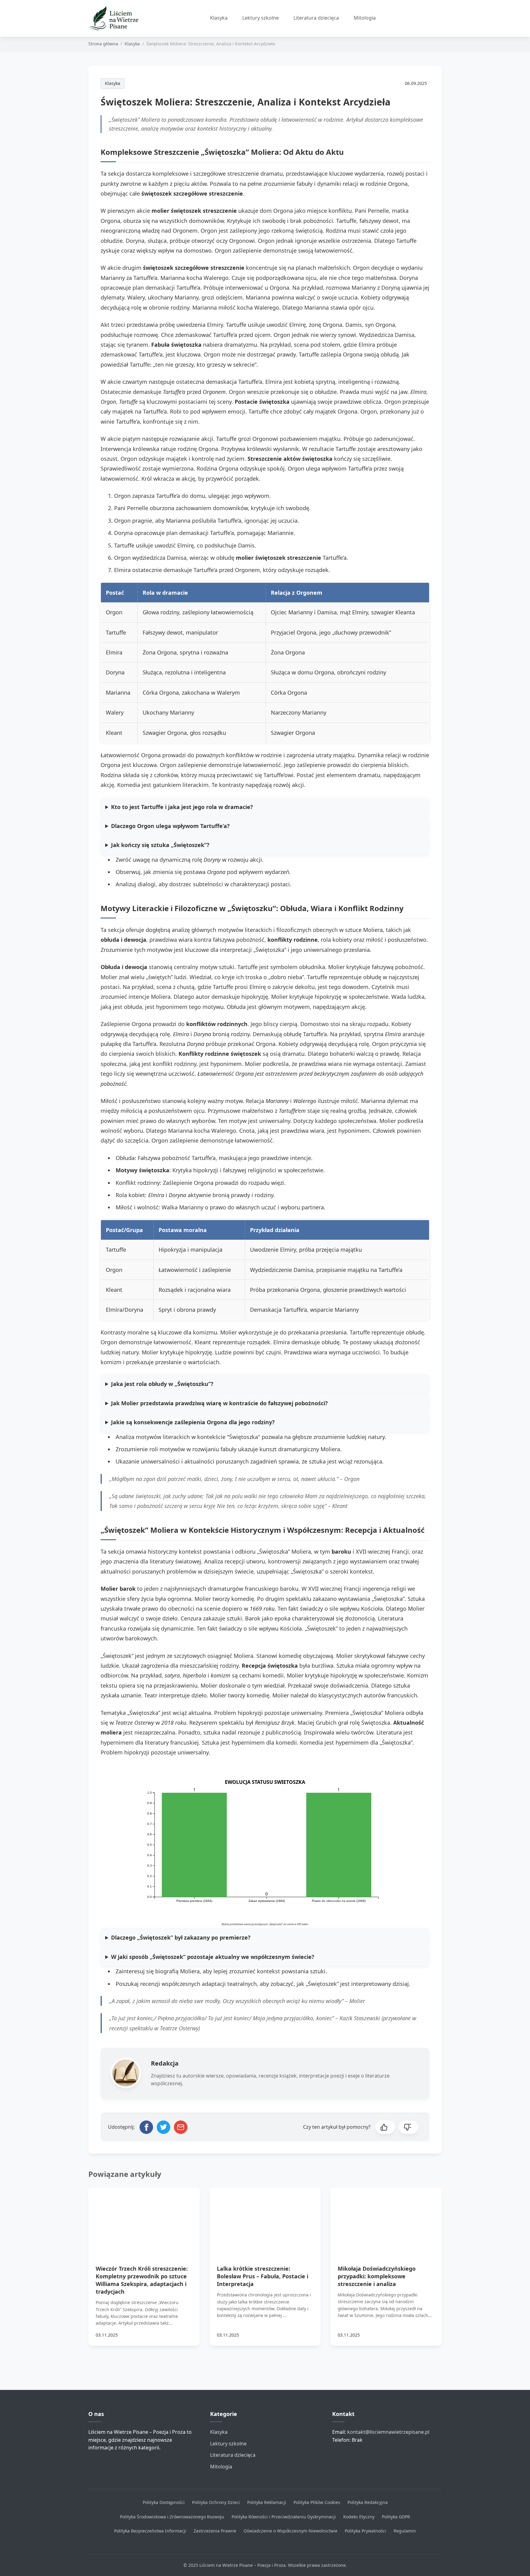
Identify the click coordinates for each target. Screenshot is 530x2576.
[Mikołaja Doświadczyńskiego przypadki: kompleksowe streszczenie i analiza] (386, 2219)
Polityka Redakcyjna (368, 2502)
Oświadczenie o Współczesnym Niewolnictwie (290, 2531)
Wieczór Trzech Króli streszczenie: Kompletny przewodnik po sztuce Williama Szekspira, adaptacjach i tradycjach (142, 2280)
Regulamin (405, 2531)
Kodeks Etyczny (359, 2517)
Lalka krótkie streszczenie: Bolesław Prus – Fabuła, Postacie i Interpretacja (263, 2276)
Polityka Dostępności (164, 2502)
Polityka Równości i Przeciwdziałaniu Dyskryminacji (284, 2517)
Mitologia (365, 18)
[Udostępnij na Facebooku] (146, 2127)
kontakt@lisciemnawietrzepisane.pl (388, 2432)
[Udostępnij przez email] (181, 2127)
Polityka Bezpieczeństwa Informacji (150, 2531)
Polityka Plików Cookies (317, 2502)
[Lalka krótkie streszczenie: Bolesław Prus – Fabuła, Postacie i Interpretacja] (265, 2219)
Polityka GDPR (396, 2517)
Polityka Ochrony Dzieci (216, 2502)
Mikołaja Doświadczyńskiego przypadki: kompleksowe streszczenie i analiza (377, 2276)
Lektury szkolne (261, 18)
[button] (385, 2127)
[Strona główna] (116, 18)
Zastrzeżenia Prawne (215, 2531)
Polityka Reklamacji (267, 2502)
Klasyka (219, 18)
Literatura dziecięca (316, 18)
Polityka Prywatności (365, 2531)
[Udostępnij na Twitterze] (163, 2127)
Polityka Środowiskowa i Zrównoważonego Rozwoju (172, 2517)
